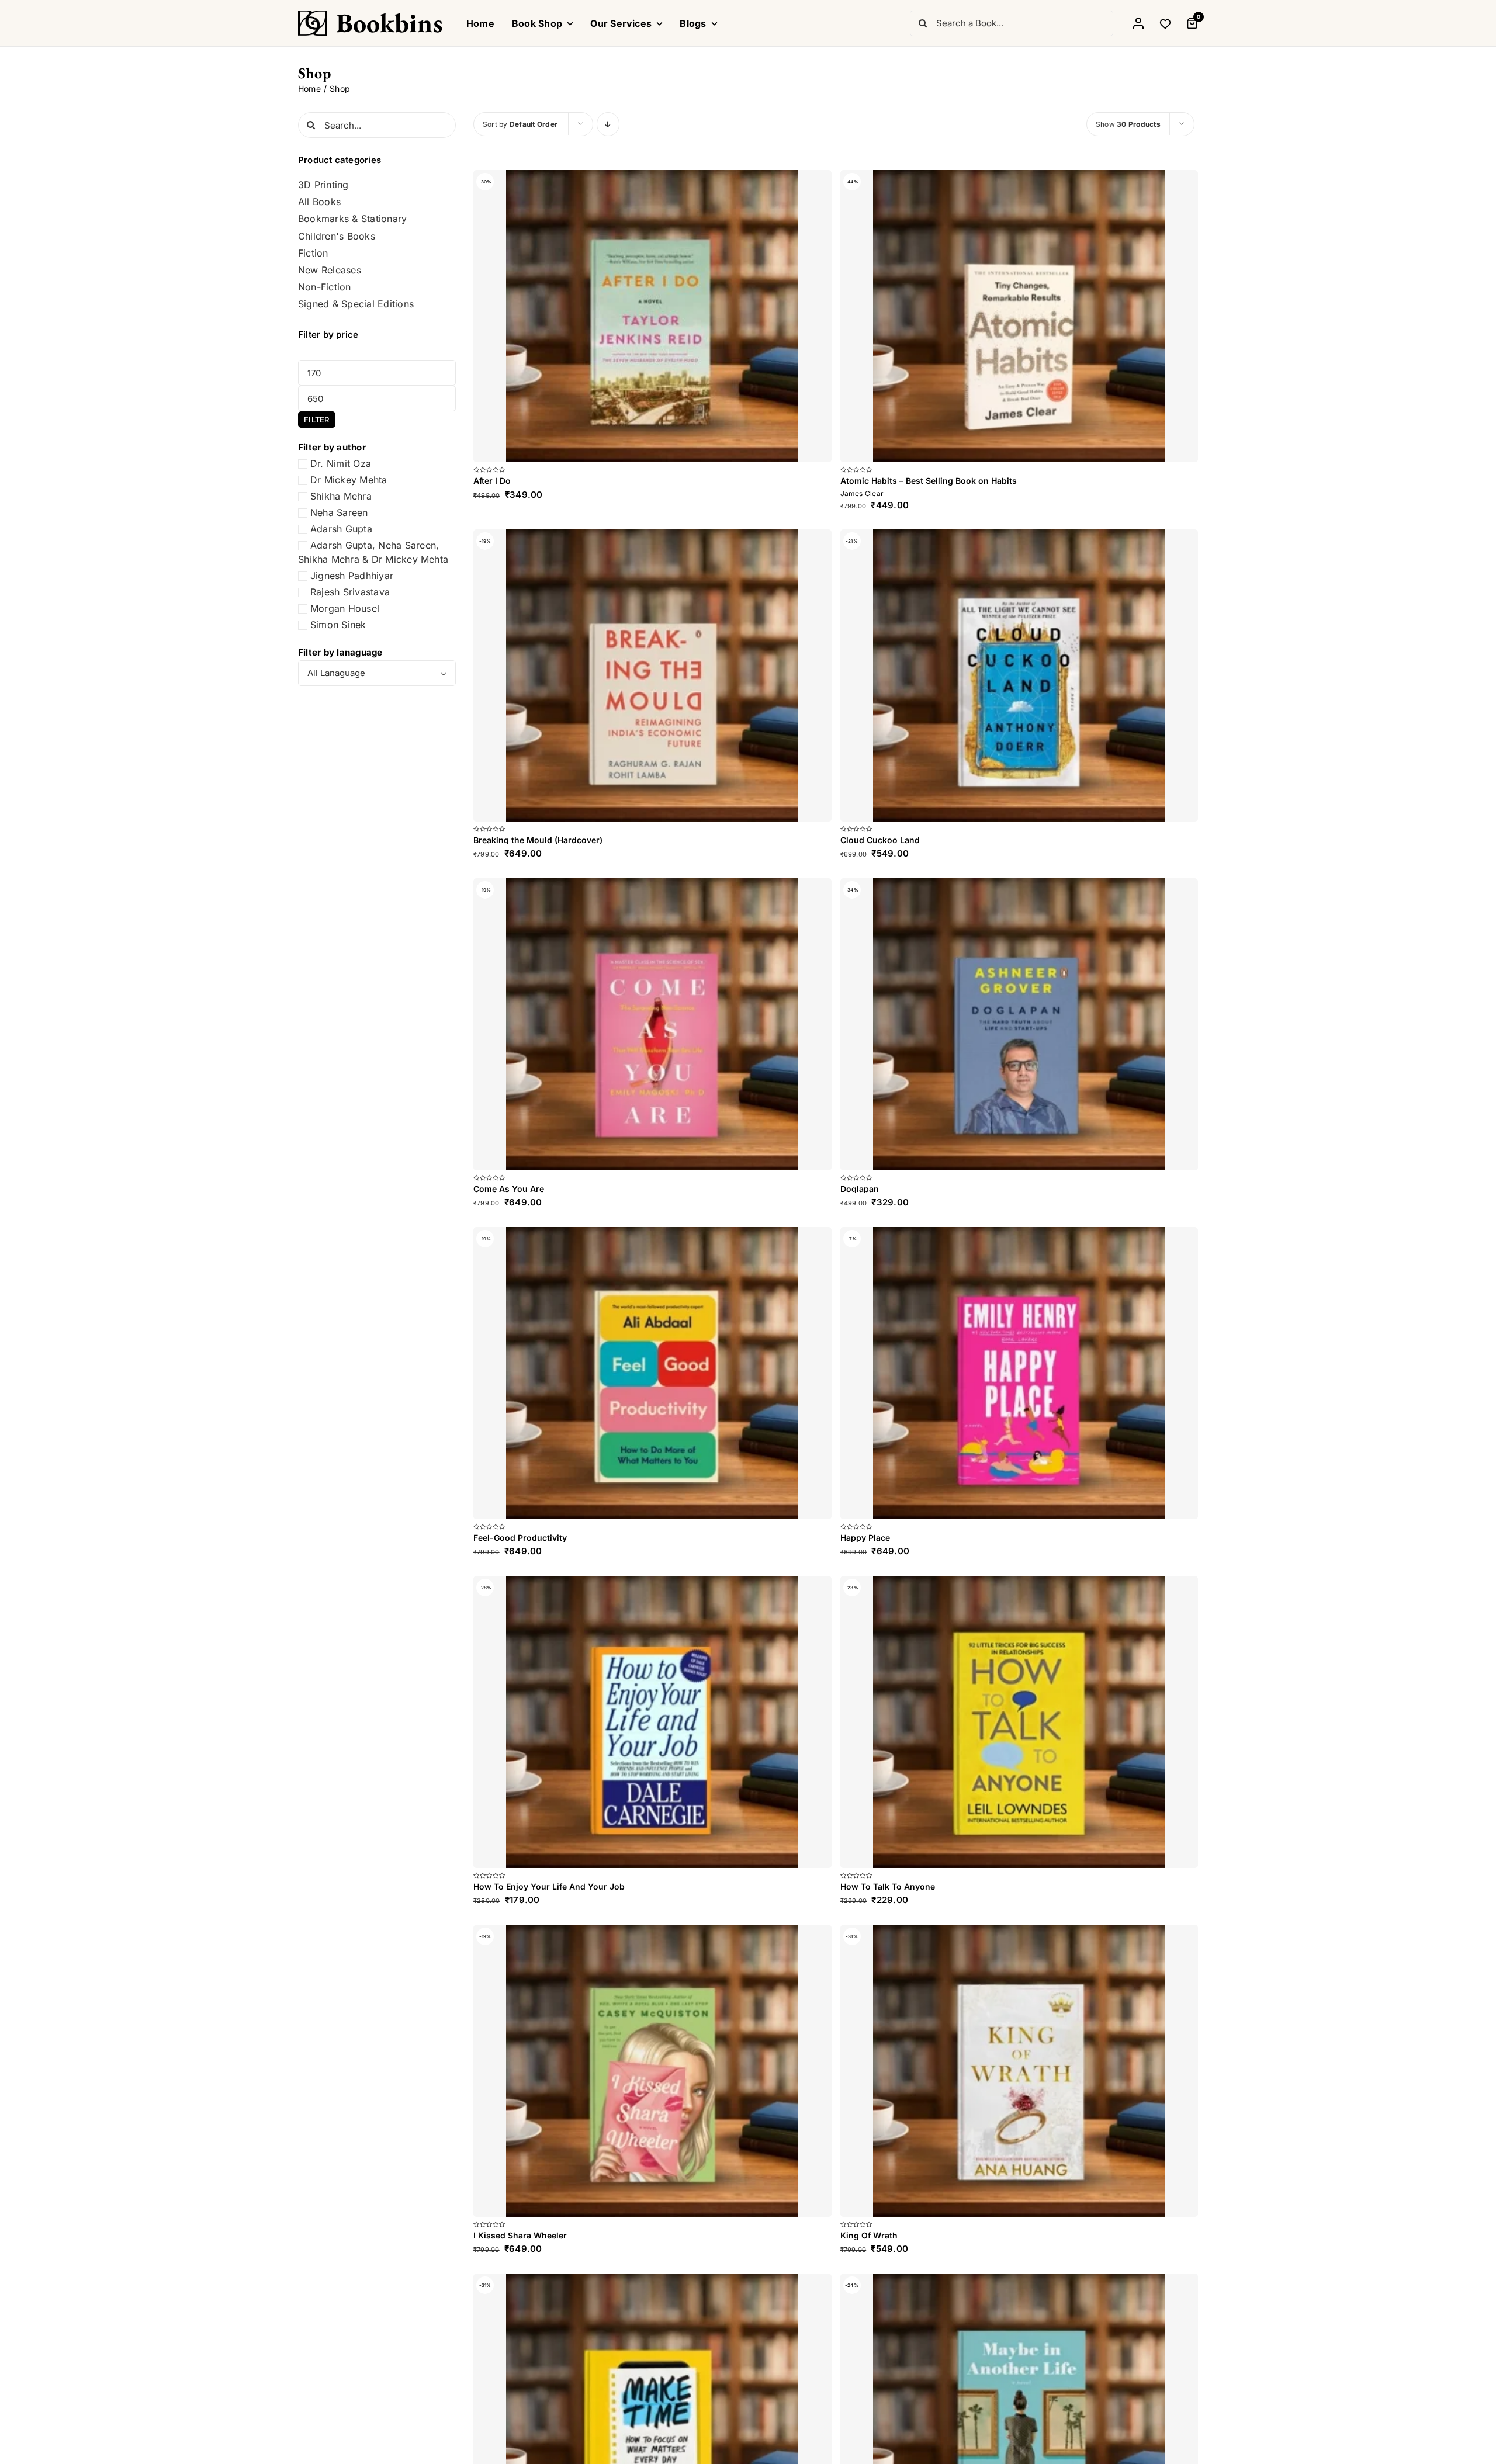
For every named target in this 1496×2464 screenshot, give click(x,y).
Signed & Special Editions (356, 304)
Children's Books (337, 236)
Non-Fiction (325, 287)
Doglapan (860, 2357)
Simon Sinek (338, 625)
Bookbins (389, 23)
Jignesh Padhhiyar (352, 576)
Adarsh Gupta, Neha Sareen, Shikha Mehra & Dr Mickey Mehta (373, 552)
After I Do (492, 481)
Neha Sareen (339, 512)
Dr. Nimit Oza (341, 463)
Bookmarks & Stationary (352, 219)
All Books (319, 202)
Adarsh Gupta (341, 529)
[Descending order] (608, 124)
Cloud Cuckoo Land (880, 1424)
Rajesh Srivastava (350, 592)
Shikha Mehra (341, 496)
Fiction (313, 253)
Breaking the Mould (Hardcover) (538, 840)
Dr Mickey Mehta (349, 480)
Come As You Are (509, 2357)
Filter (316, 420)
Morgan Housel (345, 608)
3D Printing (323, 185)
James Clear (862, 493)
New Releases (330, 270)
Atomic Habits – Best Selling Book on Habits (929, 481)
